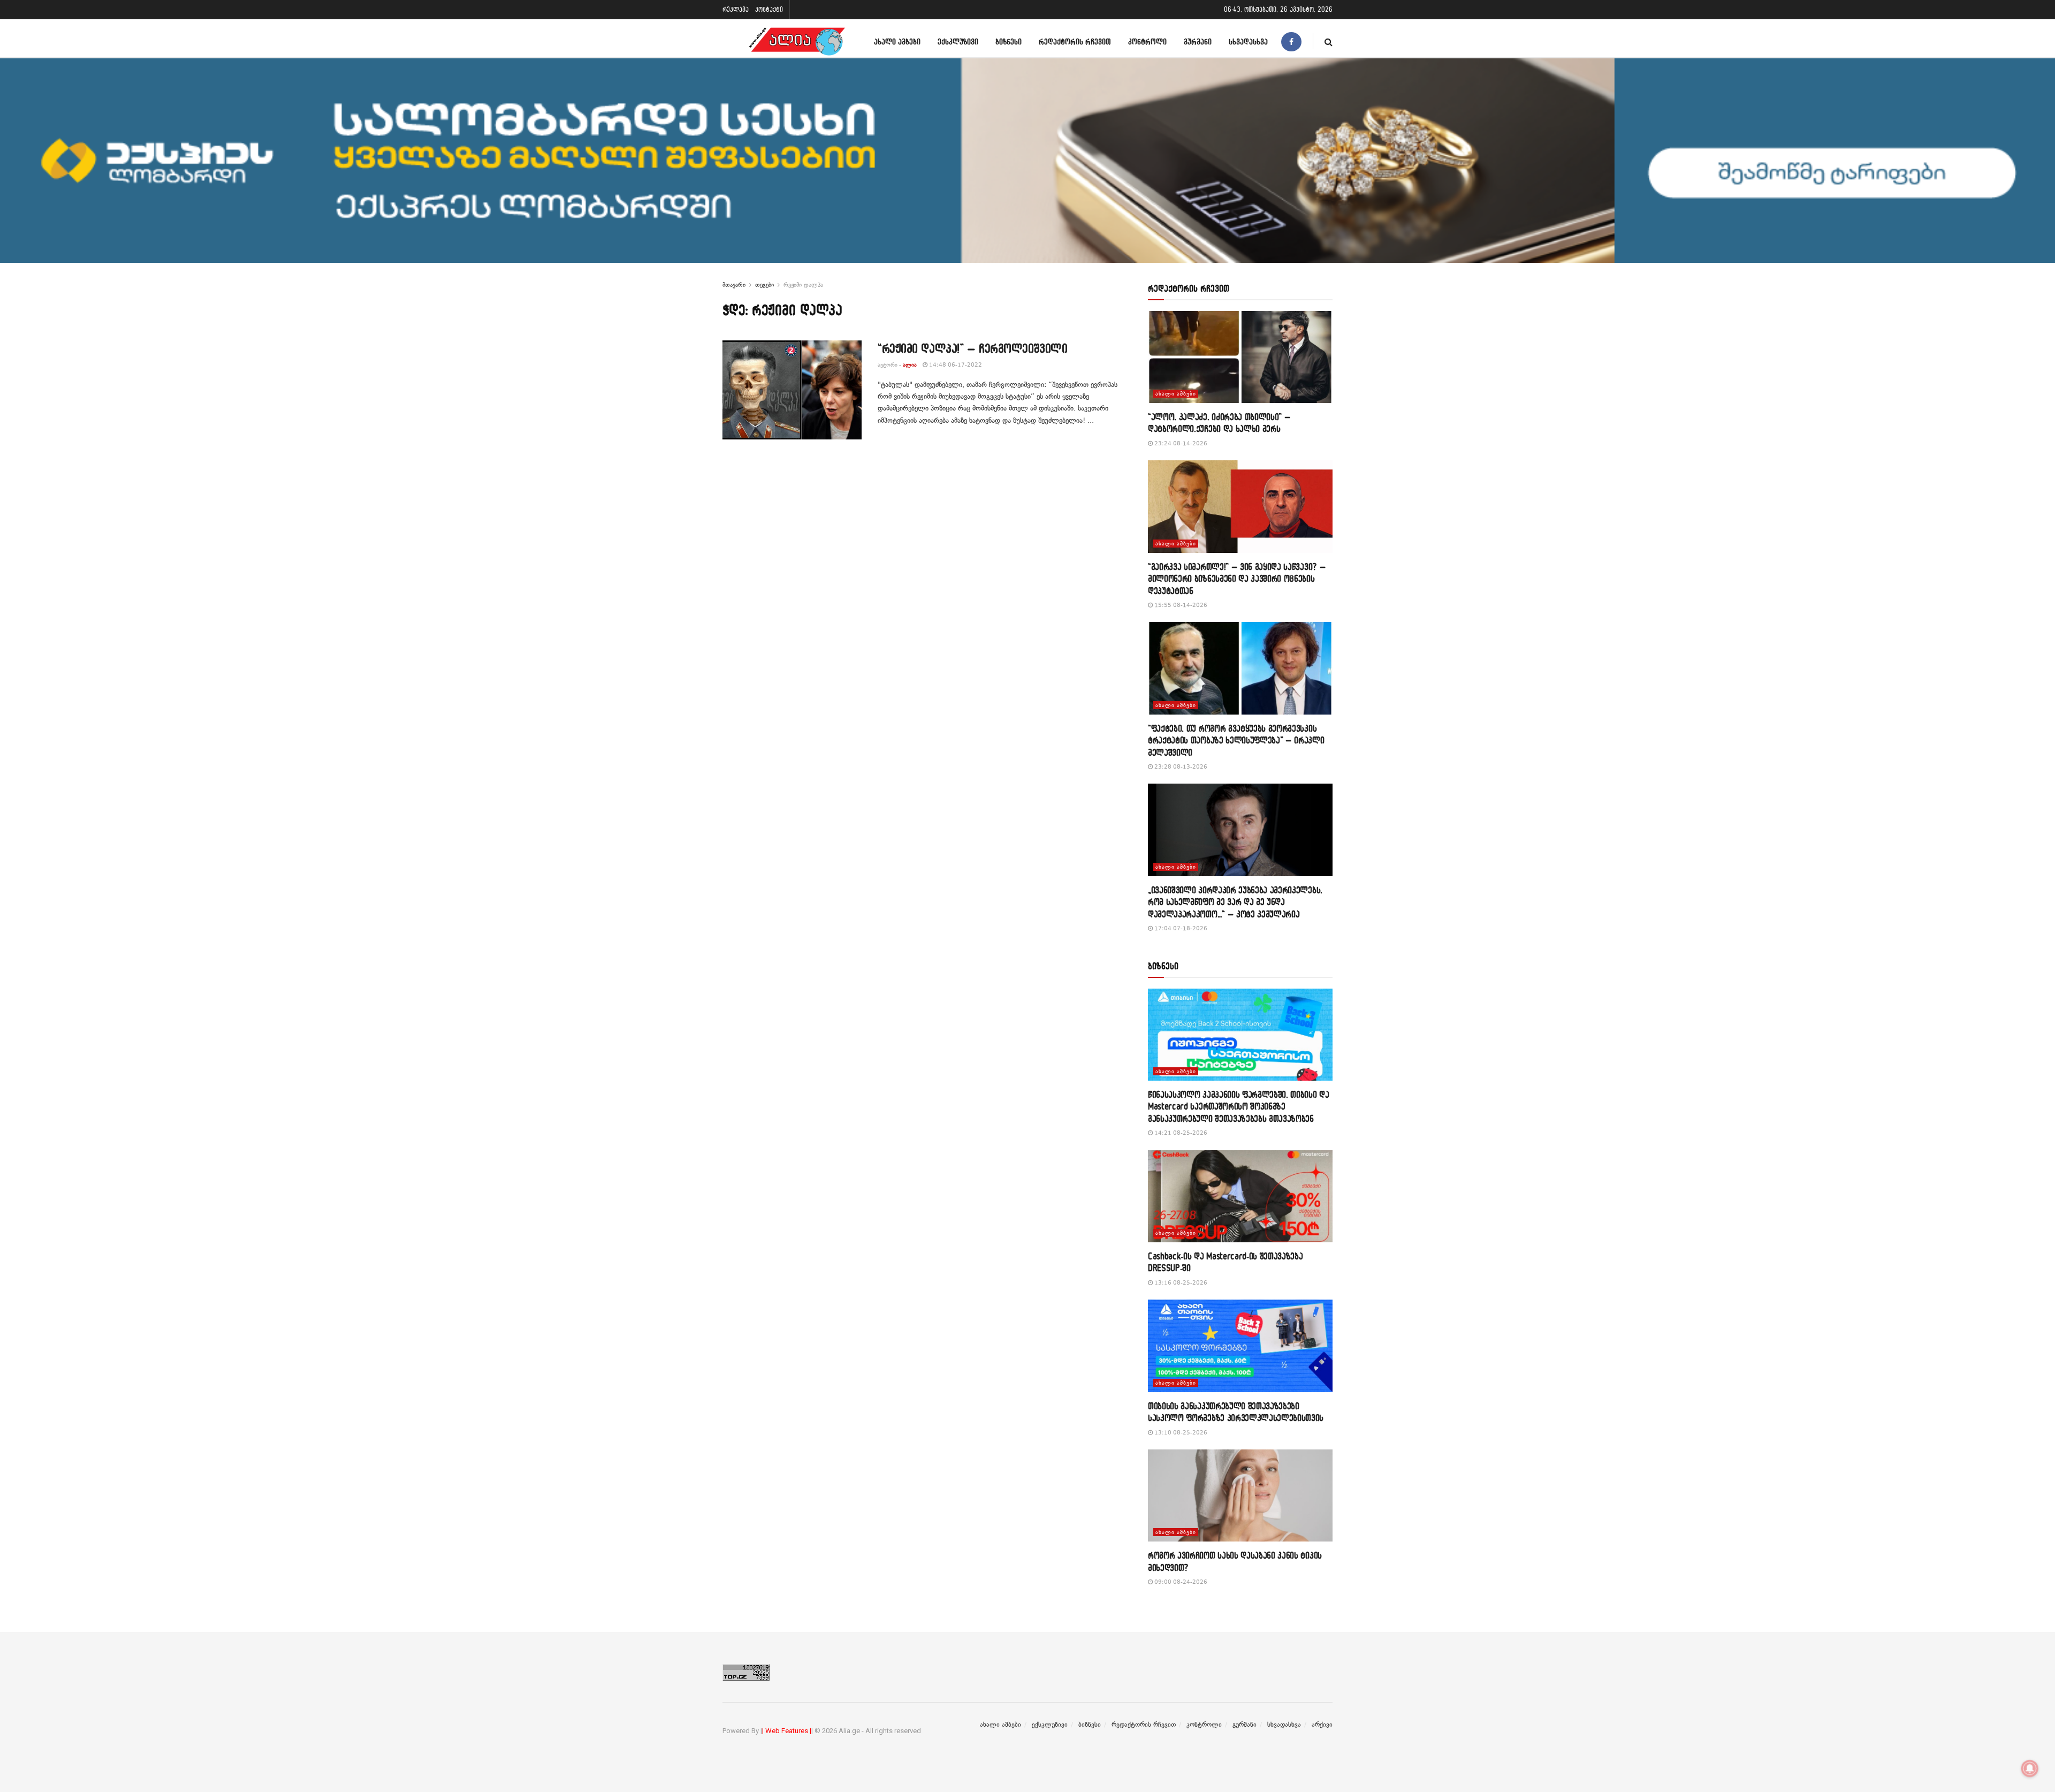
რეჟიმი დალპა (803, 285)
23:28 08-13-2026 (1180, 767)
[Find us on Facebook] (1291, 41)
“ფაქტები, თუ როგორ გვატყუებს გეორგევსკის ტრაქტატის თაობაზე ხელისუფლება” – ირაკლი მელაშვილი (1236, 740)
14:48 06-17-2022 (955, 365)
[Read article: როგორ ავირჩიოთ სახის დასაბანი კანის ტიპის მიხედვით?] (1240, 1496)
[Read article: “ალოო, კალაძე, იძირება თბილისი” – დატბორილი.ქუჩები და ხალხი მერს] (1240, 357)
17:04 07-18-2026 (1180, 928)
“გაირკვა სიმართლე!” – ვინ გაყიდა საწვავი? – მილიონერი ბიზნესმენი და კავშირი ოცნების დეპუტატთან (1237, 579)
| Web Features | (787, 1731)
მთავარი (734, 285)
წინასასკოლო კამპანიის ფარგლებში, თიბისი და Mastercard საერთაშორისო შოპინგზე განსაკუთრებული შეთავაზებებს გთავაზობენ (1239, 1106)
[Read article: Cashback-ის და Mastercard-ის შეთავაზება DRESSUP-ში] (1240, 1197)
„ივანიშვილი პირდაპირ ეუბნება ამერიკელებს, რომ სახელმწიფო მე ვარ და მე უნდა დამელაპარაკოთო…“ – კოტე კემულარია (1235, 902)
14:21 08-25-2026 (1180, 1133)
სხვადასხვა (1248, 41)
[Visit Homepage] (797, 41)
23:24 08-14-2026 (1180, 443)
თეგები (764, 285)
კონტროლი (1147, 41)
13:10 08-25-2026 (1180, 1433)
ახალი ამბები (897, 41)
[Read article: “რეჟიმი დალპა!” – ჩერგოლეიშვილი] (792, 390)
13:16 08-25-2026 (1180, 1283)
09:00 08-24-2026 (1180, 1582)
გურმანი (1198, 41)
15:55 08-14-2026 (1180, 605)
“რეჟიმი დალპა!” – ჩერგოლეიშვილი (972, 348)
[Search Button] (1329, 41)
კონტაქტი (769, 9)
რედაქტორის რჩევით (1075, 41)
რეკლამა (736, 9)
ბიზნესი (1009, 41)
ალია (910, 365)
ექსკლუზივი (958, 41)
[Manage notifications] (2030, 1768)
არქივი (1322, 1725)
